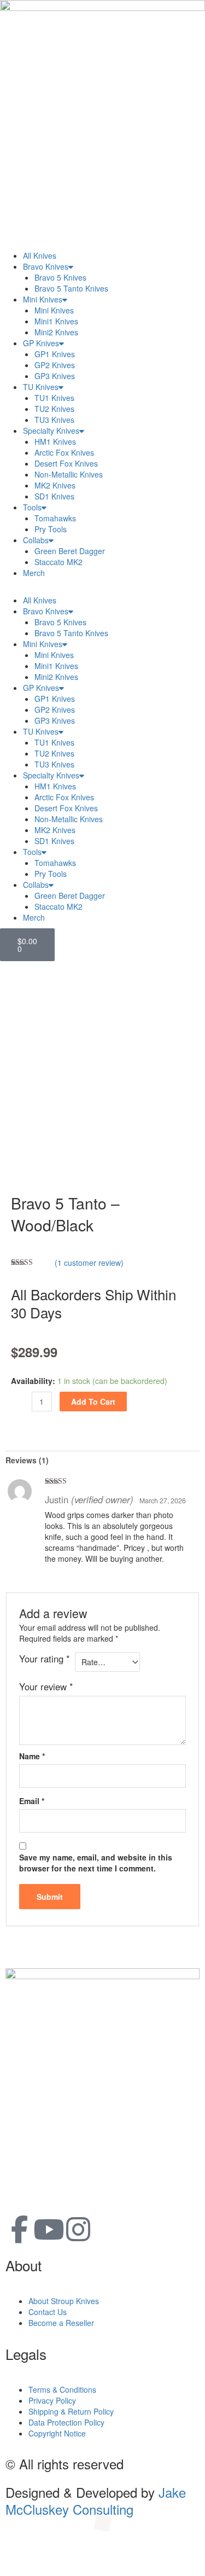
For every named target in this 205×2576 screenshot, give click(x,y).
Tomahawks (55, 518)
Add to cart (93, 1402)
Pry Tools (51, 529)
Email (32, 1801)
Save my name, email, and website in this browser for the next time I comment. (96, 1863)
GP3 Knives (55, 376)
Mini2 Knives (56, 332)
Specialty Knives (51, 431)
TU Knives (41, 387)
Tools (32, 507)
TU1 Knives (54, 398)
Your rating (45, 1659)
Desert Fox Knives (66, 463)
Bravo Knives (46, 266)
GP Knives (41, 343)
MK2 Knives (55, 485)
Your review (46, 1687)
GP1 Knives (55, 354)
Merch (34, 573)
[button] (102, 589)
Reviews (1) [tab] (27, 1460)
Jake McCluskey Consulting (96, 2501)
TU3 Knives (54, 420)
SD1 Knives (54, 496)
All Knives (40, 255)
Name (32, 1756)
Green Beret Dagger (70, 551)
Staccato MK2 (58, 562)
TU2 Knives (54, 409)
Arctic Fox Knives (64, 452)
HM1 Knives (55, 441)
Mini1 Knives (56, 321)
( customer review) (89, 1263)
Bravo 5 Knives (60, 277)
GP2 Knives (55, 365)
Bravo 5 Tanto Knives (71, 288)
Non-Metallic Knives (69, 474)
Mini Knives (43, 299)
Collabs (36, 540)
